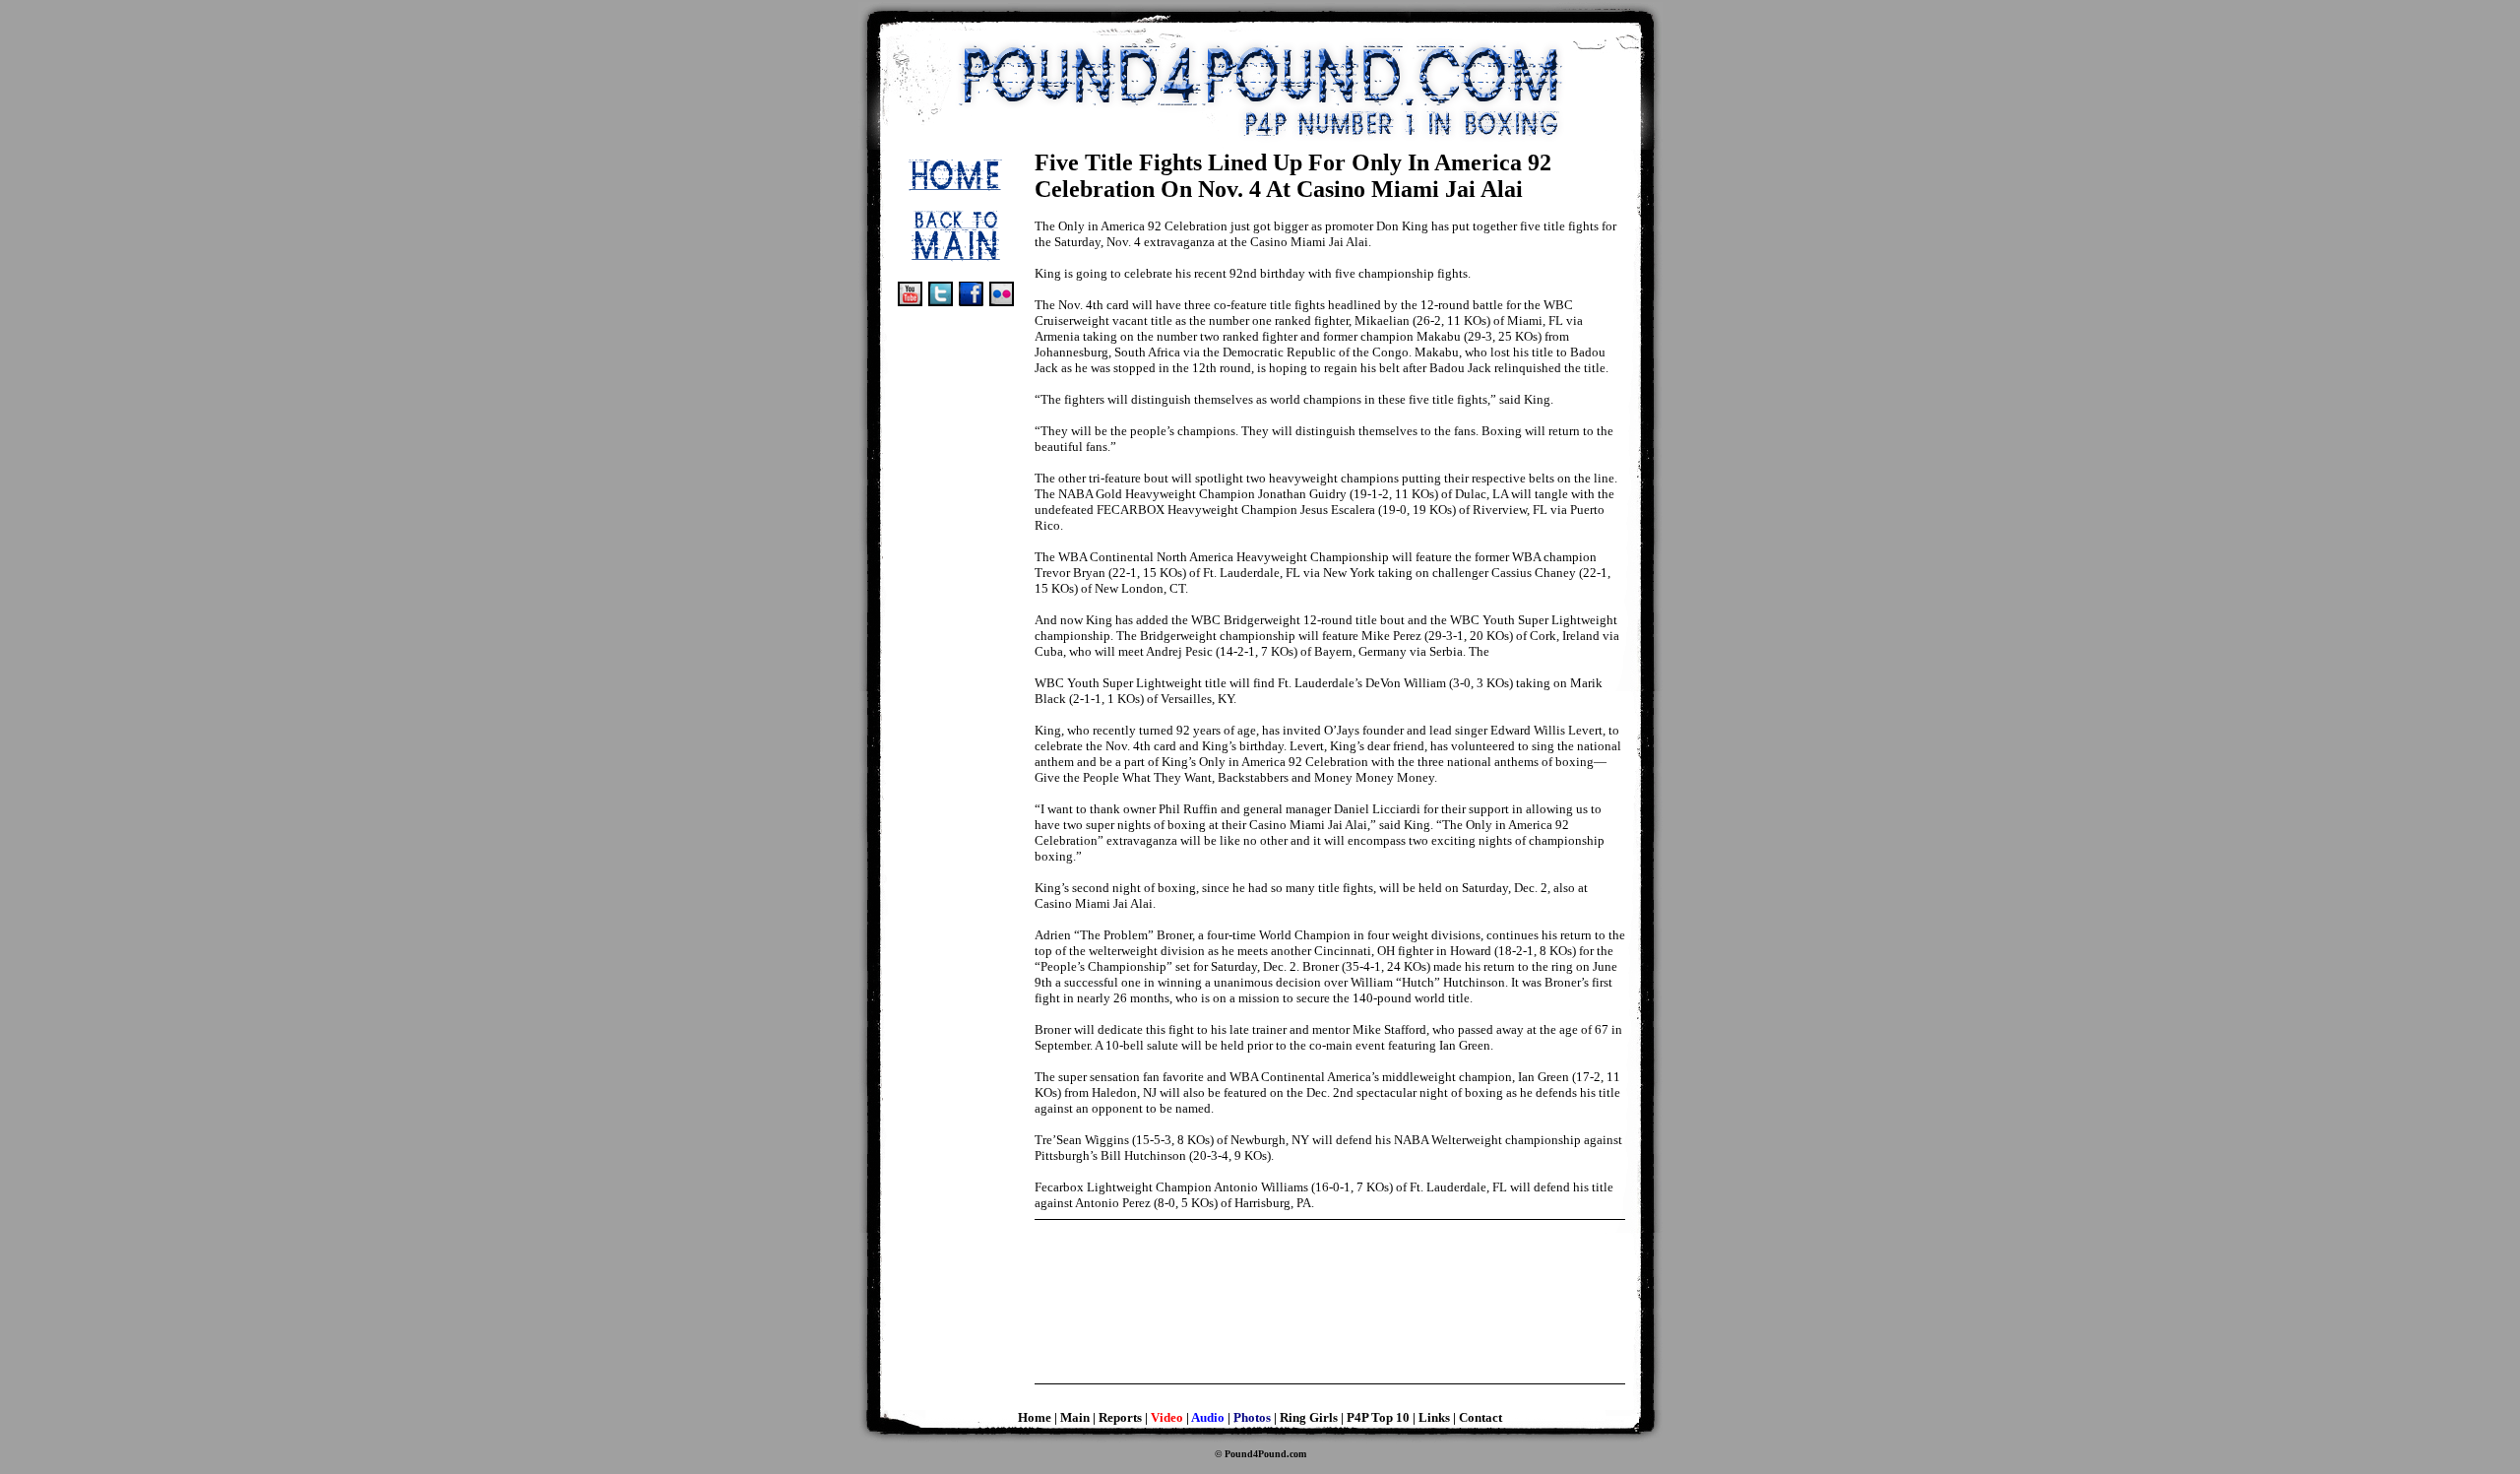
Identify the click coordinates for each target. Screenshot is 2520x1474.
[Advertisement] (956, 446)
